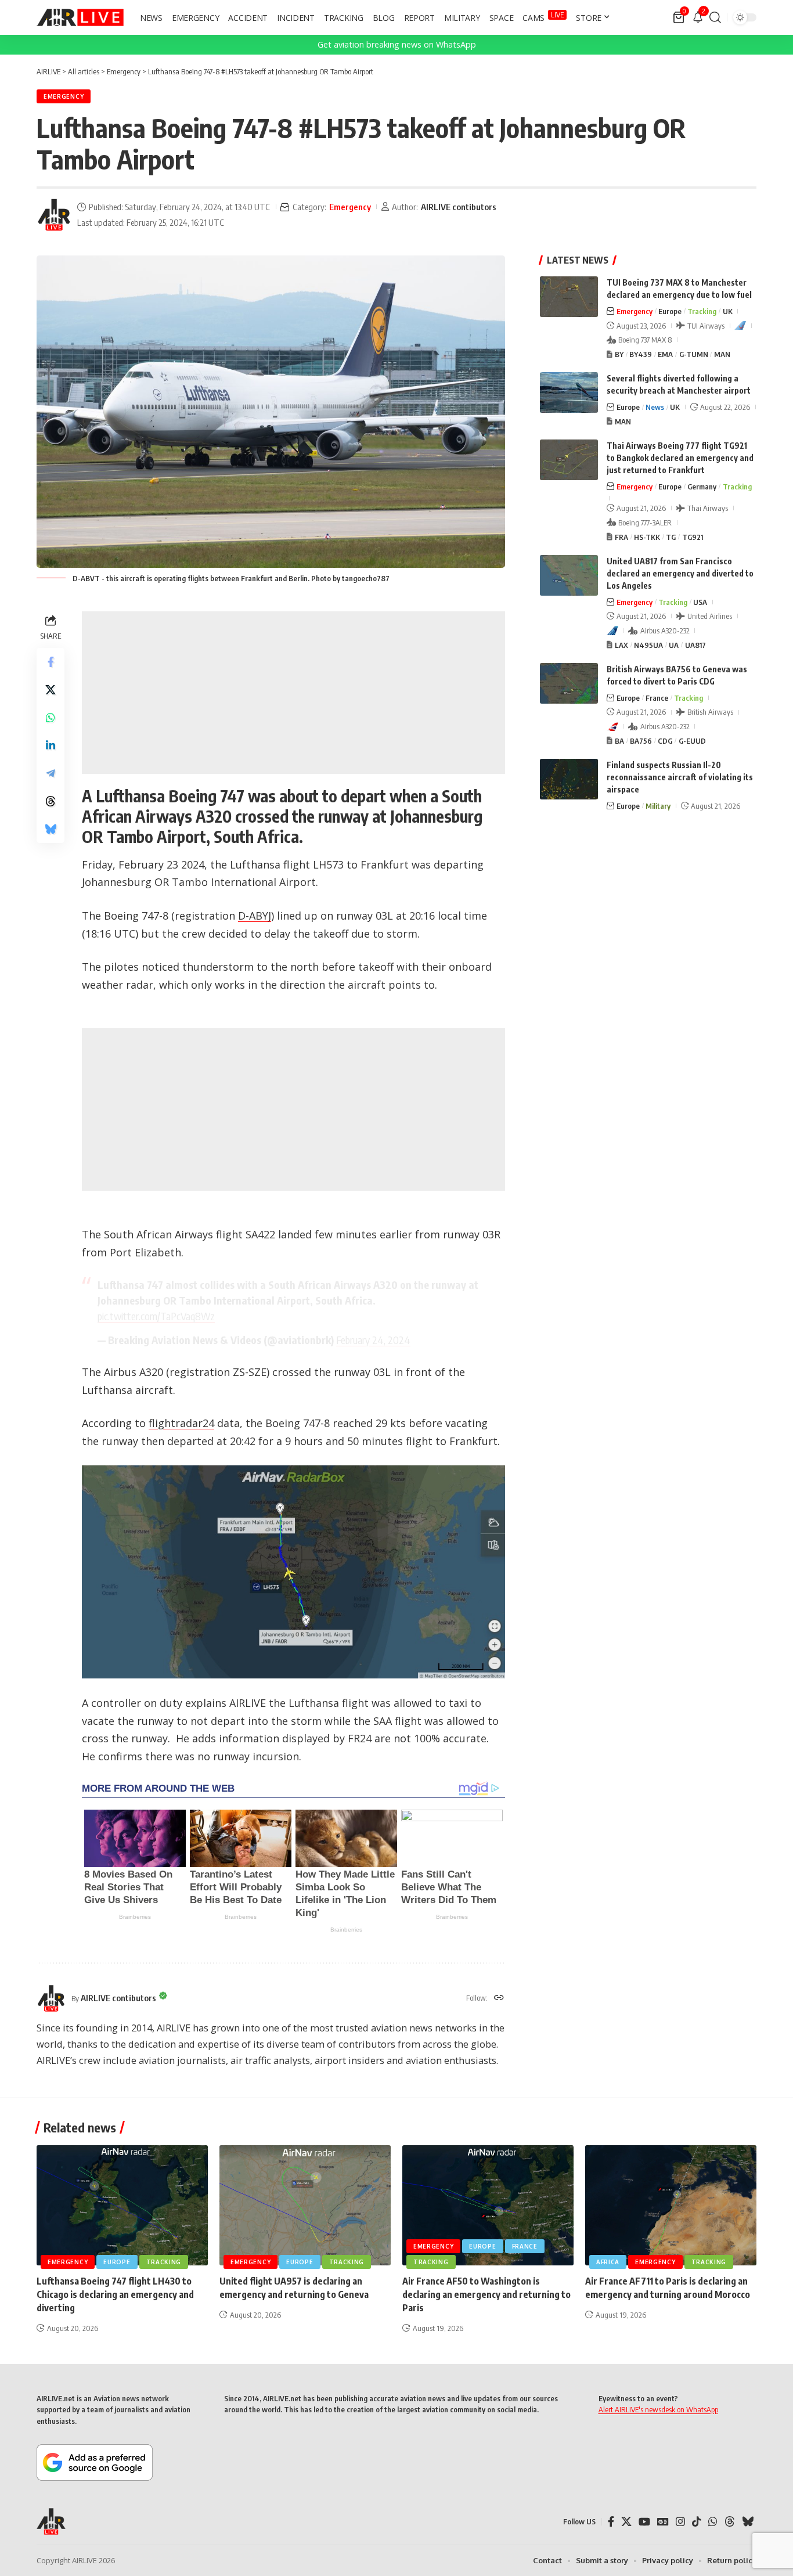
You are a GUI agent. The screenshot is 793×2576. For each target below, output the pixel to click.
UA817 (695, 645)
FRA (621, 537)
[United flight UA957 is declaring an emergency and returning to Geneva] (305, 2205)
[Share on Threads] (51, 801)
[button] (715, 17)
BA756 (641, 741)
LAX (621, 645)
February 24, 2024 (373, 1340)
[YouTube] (644, 2522)
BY (619, 354)
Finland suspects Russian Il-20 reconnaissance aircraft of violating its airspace (680, 777)
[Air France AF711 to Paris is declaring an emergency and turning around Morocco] (671, 2205)
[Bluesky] (748, 2522)
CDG (665, 741)
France (657, 698)
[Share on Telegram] (51, 773)
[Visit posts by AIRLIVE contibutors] (54, 215)
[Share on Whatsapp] (51, 717)
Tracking (702, 311)
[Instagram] (680, 2522)
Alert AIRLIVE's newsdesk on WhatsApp (658, 2409)
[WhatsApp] (713, 2522)
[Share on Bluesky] (51, 828)
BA (619, 741)
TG (671, 537)
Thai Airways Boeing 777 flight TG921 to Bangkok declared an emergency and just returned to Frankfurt (680, 458)
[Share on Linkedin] (51, 745)
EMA (665, 354)
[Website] (499, 1998)
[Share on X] (51, 689)
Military (658, 806)
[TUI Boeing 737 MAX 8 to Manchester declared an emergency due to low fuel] (569, 297)
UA (674, 645)
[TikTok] (697, 2522)
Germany (702, 487)
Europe (670, 311)
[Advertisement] (293, 693)
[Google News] (663, 2522)
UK (728, 311)
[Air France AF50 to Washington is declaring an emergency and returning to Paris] (488, 2205)
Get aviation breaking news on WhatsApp (397, 44)
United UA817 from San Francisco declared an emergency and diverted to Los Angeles (680, 573)
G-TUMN (694, 354)
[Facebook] (611, 2522)
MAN (722, 354)
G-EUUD (692, 741)
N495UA (648, 645)
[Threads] (730, 2522)
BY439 (641, 354)
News (655, 407)
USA (700, 602)
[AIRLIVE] (80, 17)
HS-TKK (647, 537)
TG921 (693, 537)
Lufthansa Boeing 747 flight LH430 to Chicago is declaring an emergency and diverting (115, 2294)
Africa (608, 2262)
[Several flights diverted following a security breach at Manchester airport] (569, 392)
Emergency (64, 96)
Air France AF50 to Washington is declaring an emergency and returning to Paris (486, 2294)
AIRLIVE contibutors (459, 207)
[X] (626, 2522)
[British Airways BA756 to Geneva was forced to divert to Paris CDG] (569, 683)
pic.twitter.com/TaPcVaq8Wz (156, 1316)
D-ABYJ (255, 916)
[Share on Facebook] (51, 661)
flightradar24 (181, 1423)
